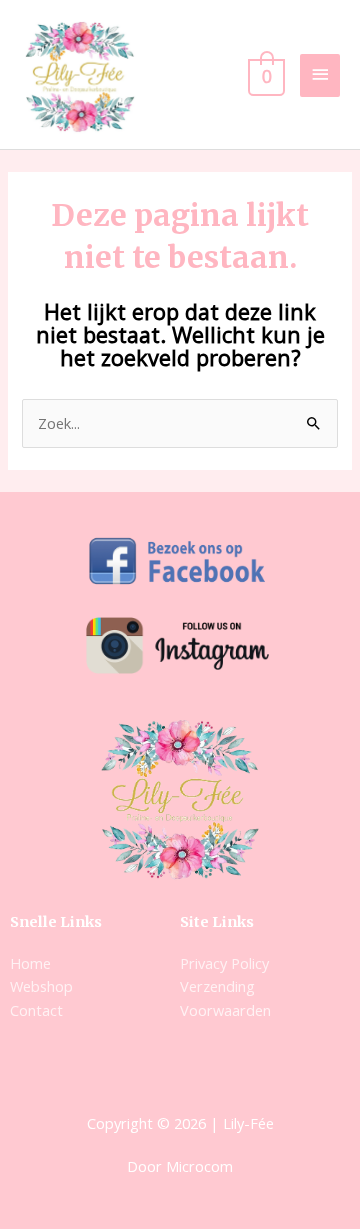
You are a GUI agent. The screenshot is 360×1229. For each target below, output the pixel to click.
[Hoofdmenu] (320, 75)
